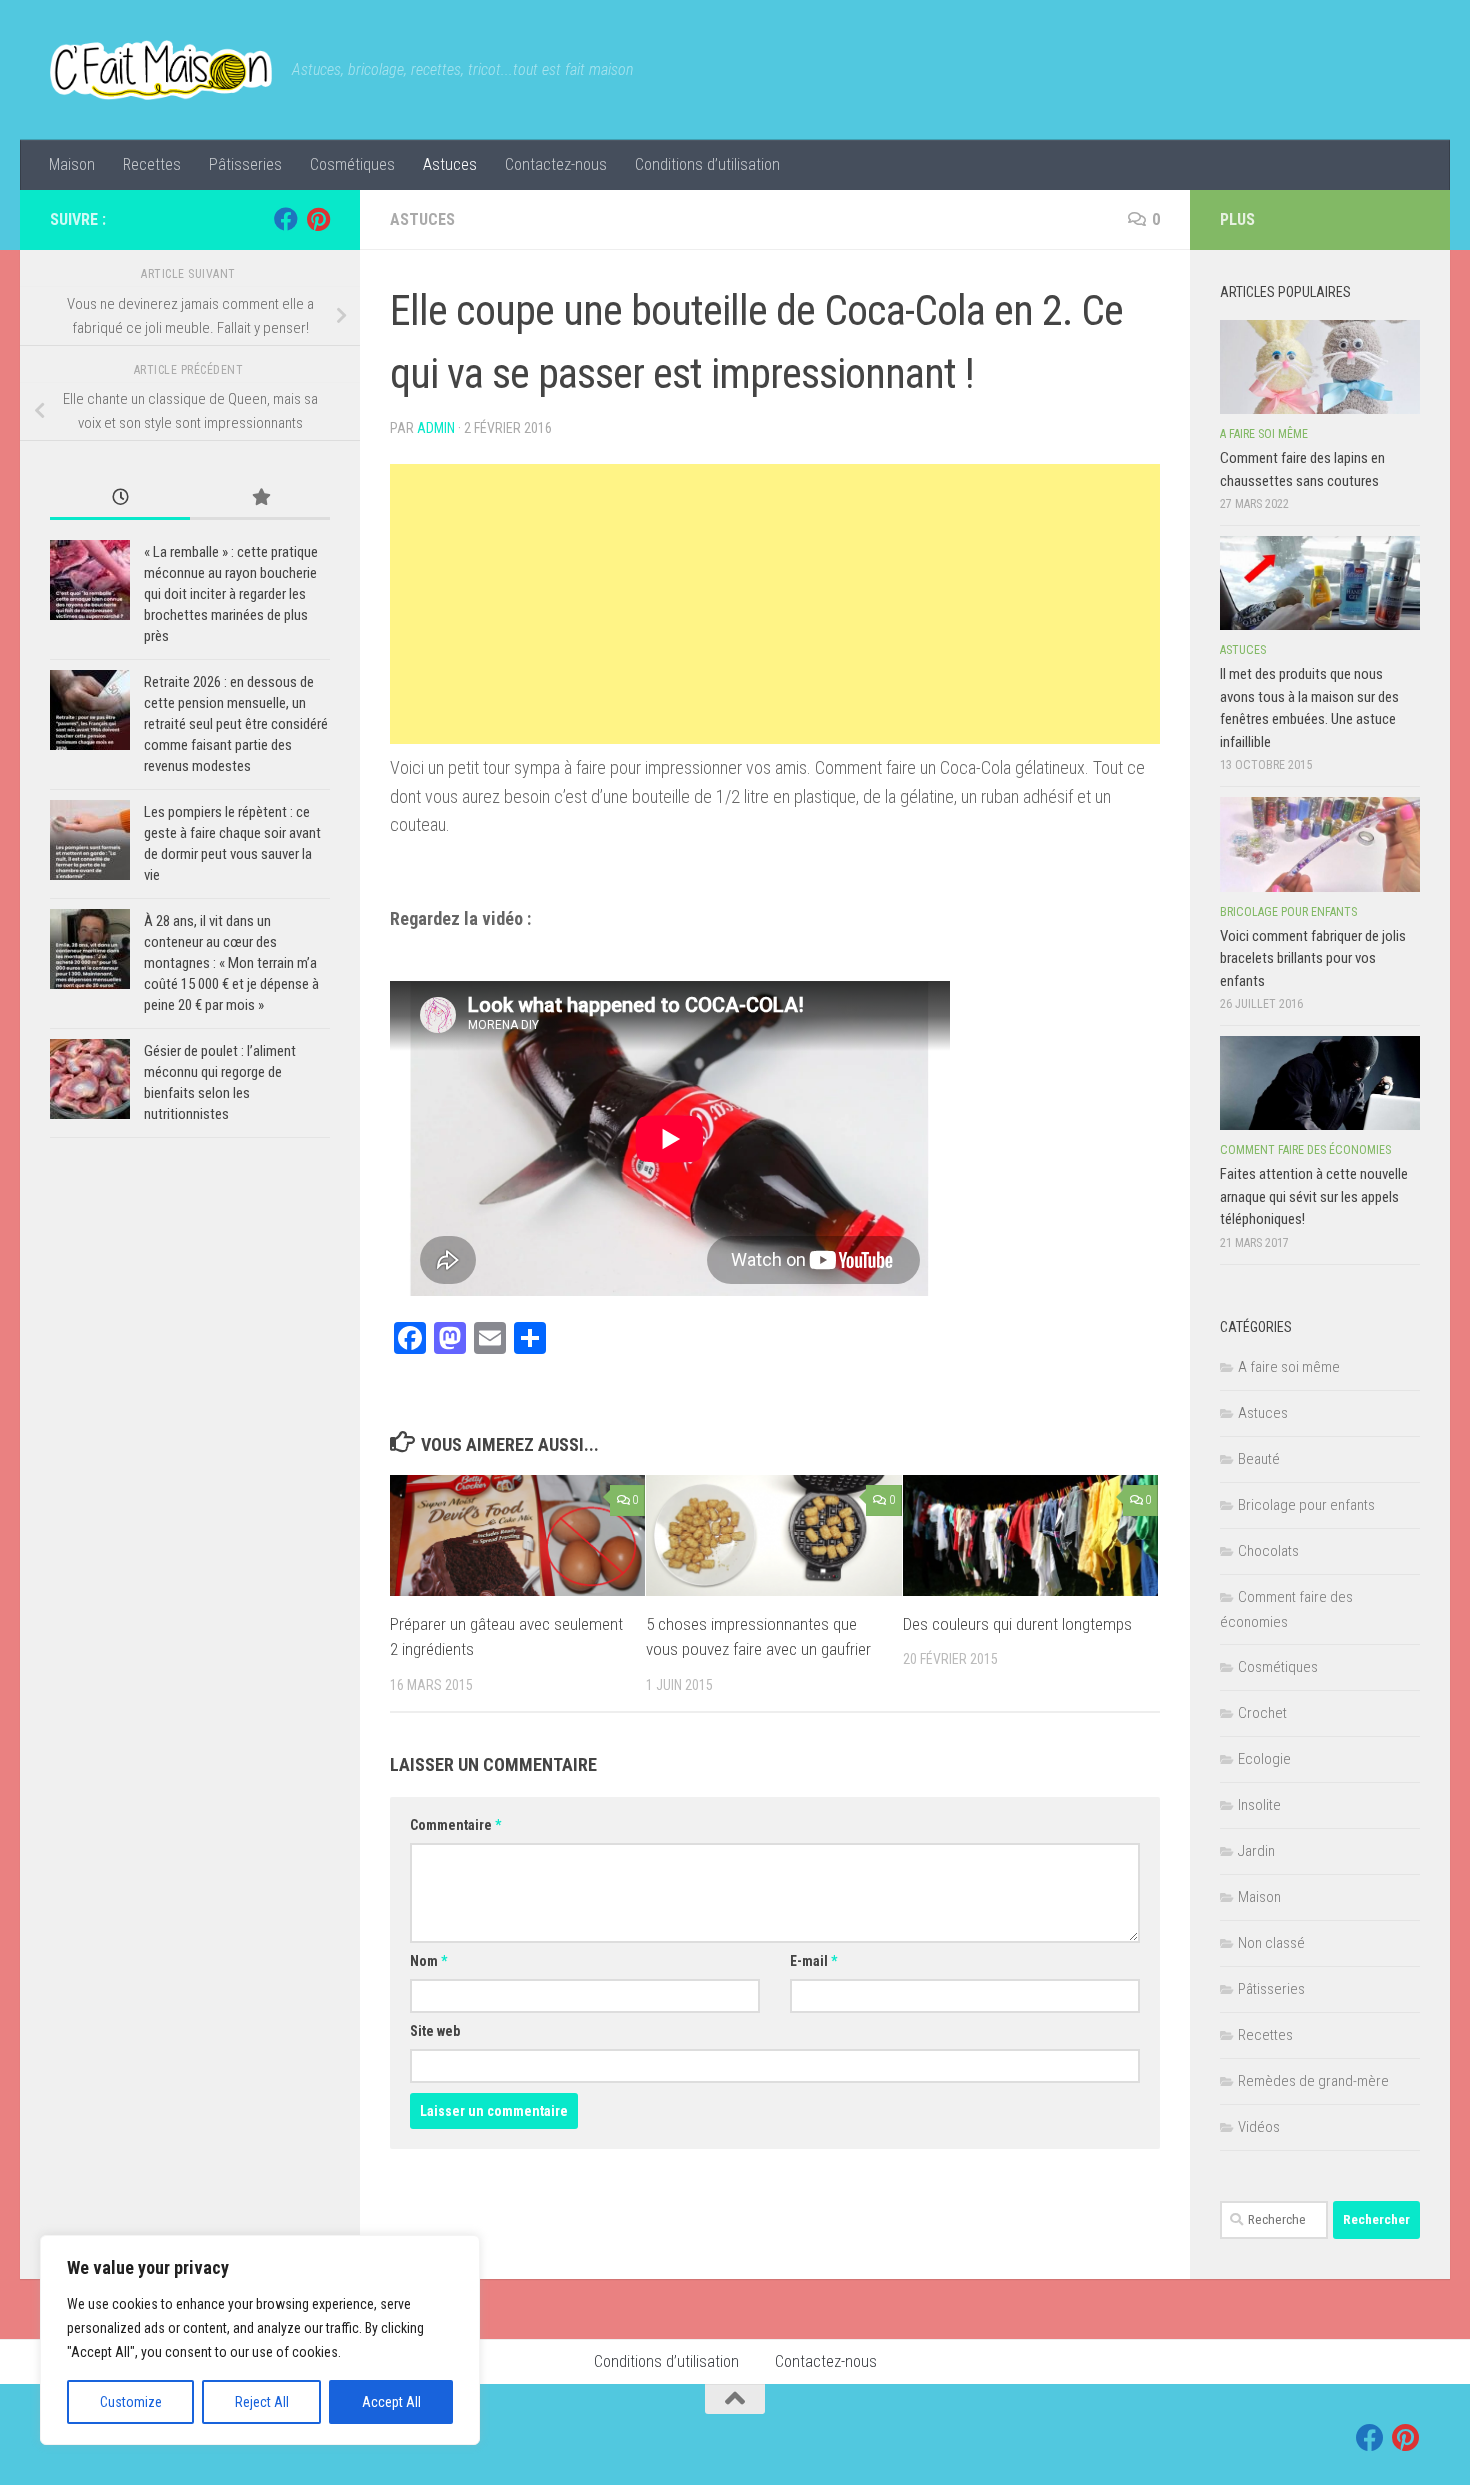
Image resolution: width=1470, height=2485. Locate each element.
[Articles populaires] (260, 498)
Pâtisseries (245, 164)
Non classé (1271, 1943)
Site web (435, 2031)
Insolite (1259, 1805)
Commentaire (455, 1825)
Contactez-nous (556, 164)
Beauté (1259, 1459)
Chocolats (1268, 1551)
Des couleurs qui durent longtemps (1017, 1624)
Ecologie (1264, 1759)
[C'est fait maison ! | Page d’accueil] (161, 70)
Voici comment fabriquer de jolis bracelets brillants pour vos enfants (1313, 958)
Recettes (152, 164)
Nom (428, 1961)
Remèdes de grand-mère (1313, 2081)
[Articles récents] (120, 498)
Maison (72, 164)
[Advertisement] (775, 604)
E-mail (813, 1961)
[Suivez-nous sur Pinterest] (318, 219)
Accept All (391, 2402)
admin (436, 428)
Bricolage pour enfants (1288, 912)
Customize (131, 2402)
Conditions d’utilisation (707, 164)
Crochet (1262, 1713)
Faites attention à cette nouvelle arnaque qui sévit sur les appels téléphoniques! (1314, 1196)
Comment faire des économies (1305, 1150)
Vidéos (1259, 2127)
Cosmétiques (352, 164)
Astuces (450, 164)
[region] (260, 2340)
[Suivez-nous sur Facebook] (286, 219)
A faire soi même (1264, 434)
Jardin (1256, 1851)
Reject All (262, 2402)
